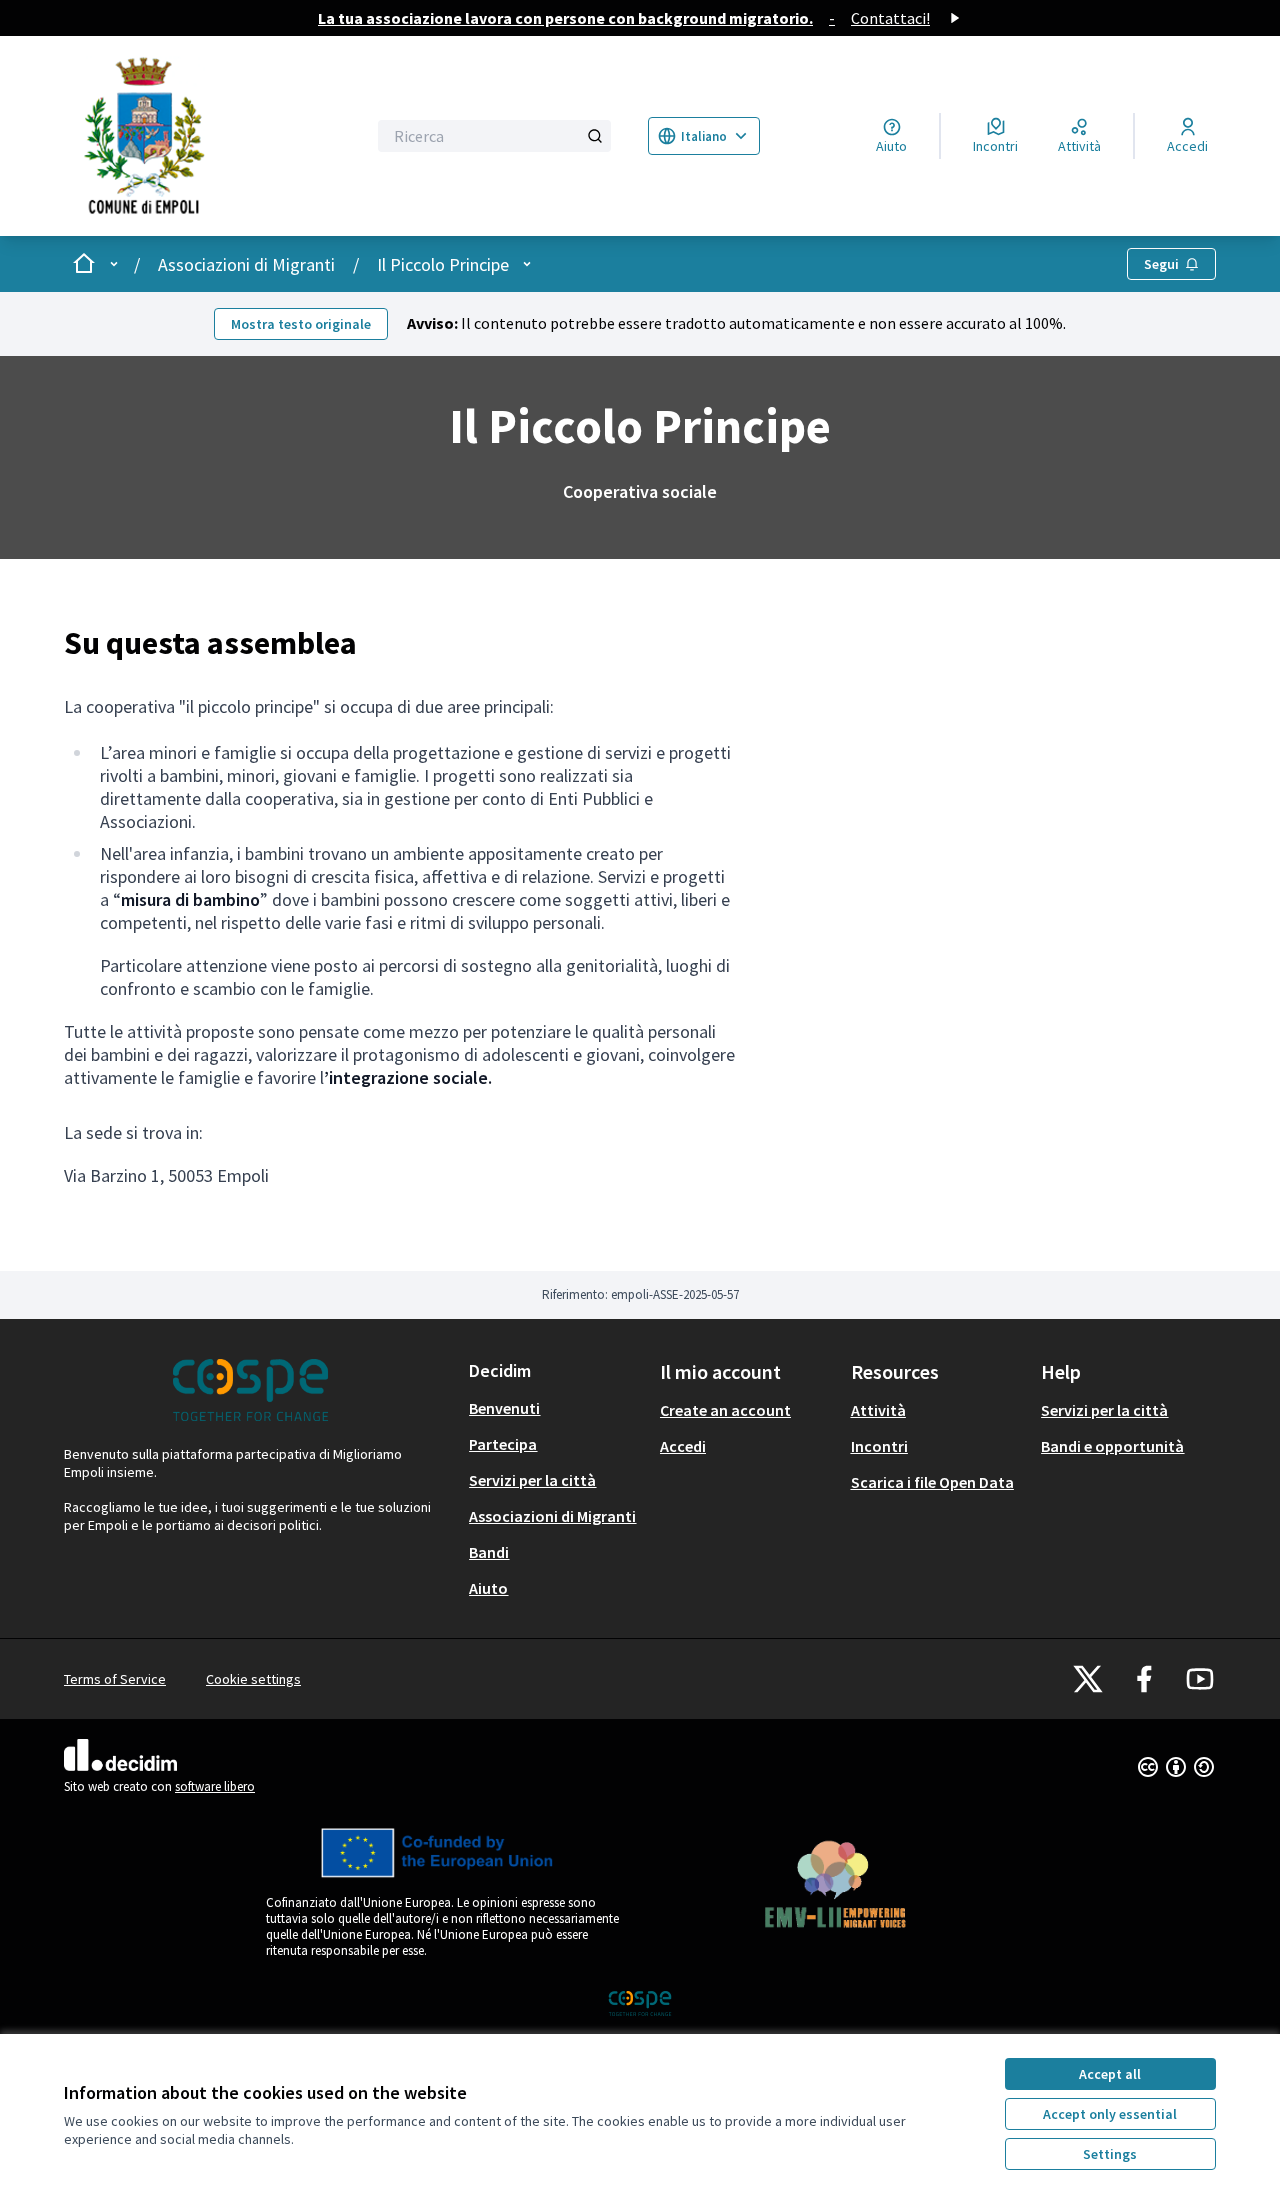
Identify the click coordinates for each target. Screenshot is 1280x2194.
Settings (1110, 2154)
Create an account (725, 1410)
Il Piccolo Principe (443, 264)
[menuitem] (556, 1408)
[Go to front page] (202, 136)
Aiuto (488, 1588)
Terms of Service (115, 1679)
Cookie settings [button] (253, 1679)
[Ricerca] (595, 136)
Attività (878, 1410)
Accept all (1110, 2074)
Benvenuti (504, 1408)
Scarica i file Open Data (932, 1482)
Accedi (683, 1446)
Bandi (489, 1552)
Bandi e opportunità (1112, 1446)
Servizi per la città (532, 1480)
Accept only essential (1110, 2114)
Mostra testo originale (301, 324)
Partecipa (503, 1444)
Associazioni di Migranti (246, 264)
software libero (215, 1786)
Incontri (879, 1446)
